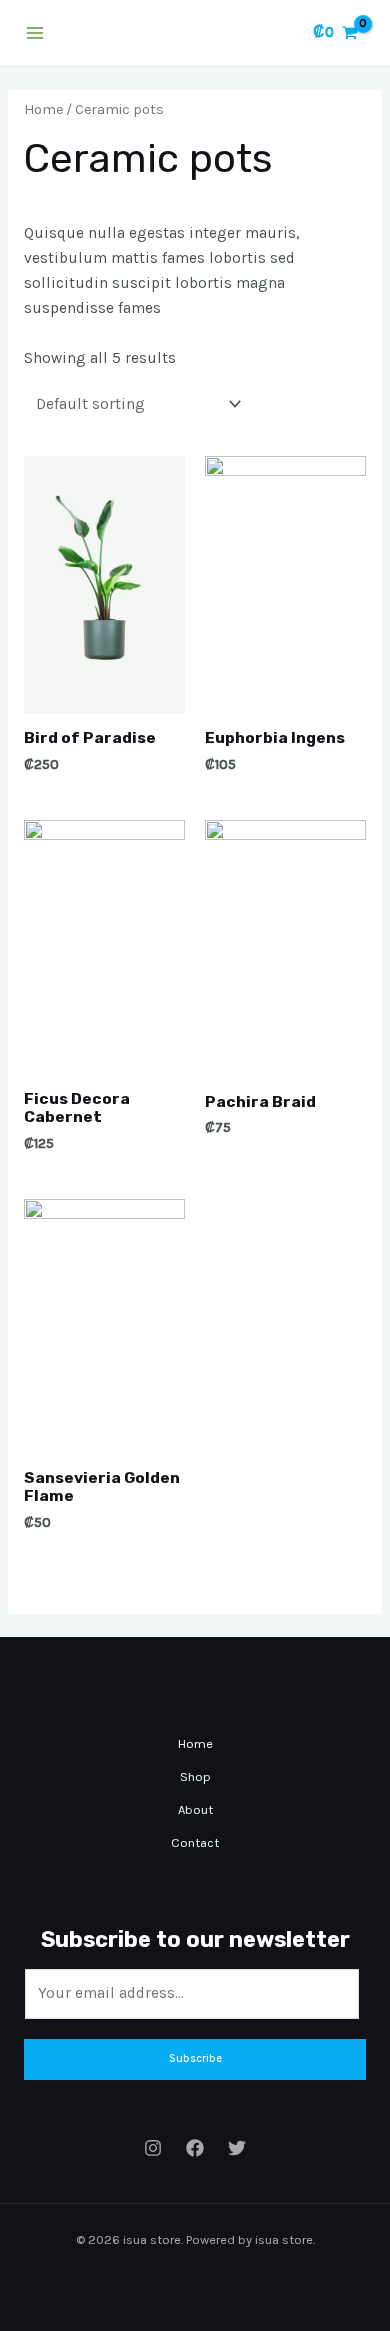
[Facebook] (195, 2148)
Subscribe (195, 2058)
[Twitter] (237, 2148)
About (195, 1809)
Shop (195, 1776)
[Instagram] (153, 2148)
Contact (195, 1842)
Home (43, 109)
